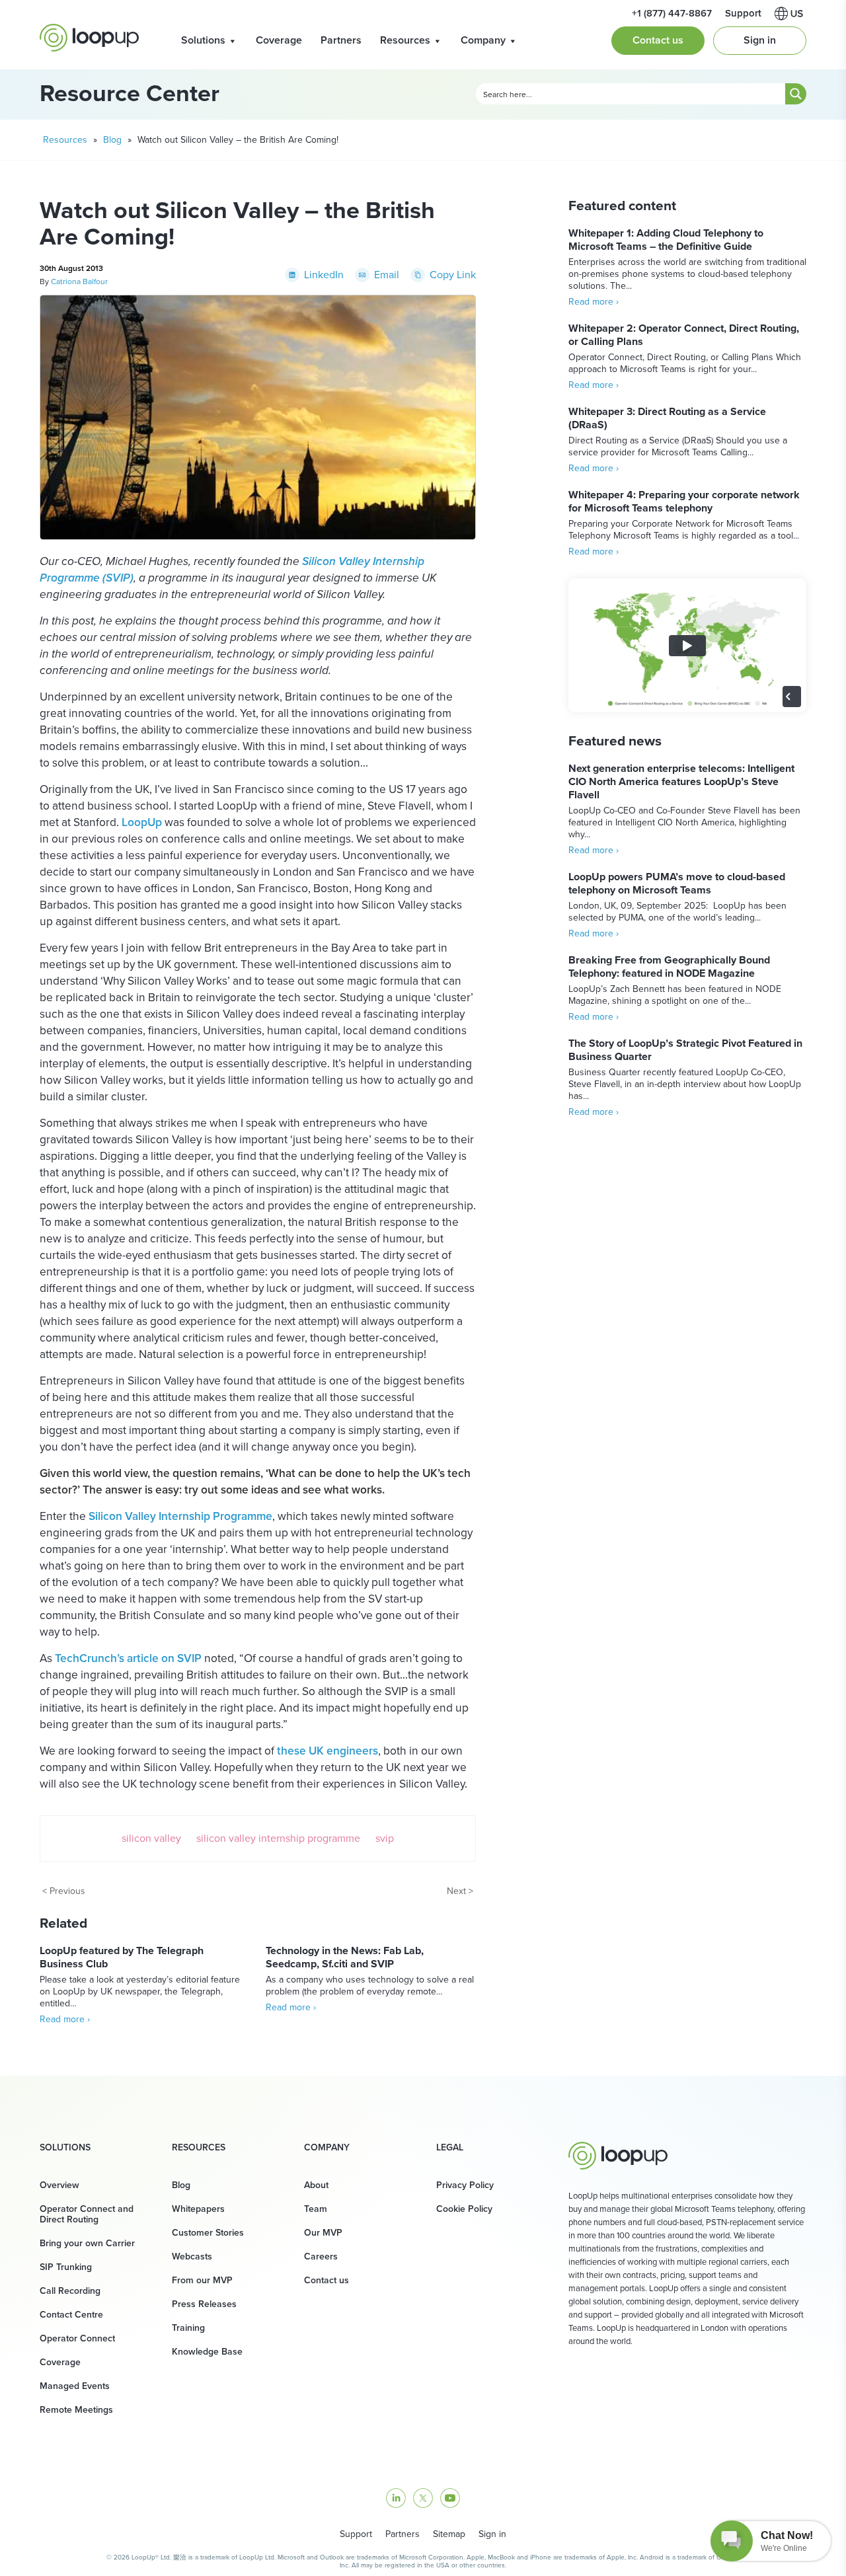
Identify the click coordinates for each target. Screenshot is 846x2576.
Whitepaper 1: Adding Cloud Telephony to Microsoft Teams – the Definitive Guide (666, 240)
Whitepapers (198, 2209)
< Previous (64, 1891)
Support (356, 2534)
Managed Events (75, 2386)
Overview (59, 2185)
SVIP (385, 1838)
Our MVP (323, 2233)
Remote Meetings (76, 2410)
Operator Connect (77, 2338)
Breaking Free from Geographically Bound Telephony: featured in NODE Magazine (669, 966)
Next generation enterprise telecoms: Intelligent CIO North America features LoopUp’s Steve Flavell (681, 781)
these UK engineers (327, 1751)
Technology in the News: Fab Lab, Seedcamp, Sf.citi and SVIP (345, 1957)
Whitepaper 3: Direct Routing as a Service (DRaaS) (667, 418)
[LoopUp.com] (89, 38)
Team (316, 2209)
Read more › (65, 2019)
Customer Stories (208, 2233)
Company (483, 40)
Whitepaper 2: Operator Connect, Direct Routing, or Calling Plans (684, 335)
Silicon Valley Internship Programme (180, 1516)
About (316, 2185)
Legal (450, 2148)
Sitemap (449, 2534)
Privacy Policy (465, 2185)
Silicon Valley (151, 1838)
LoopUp (142, 822)
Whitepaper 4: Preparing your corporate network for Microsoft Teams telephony (684, 501)
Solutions (203, 40)
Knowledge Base (207, 2352)
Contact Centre (71, 2315)
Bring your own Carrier (87, 2243)
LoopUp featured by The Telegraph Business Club (122, 1957)
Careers (321, 2256)
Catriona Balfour (79, 282)
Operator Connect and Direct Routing (87, 2214)
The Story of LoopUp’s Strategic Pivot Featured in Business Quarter (685, 1050)
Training (188, 2328)
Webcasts (192, 2256)
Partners (341, 40)
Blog (112, 140)
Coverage (279, 40)
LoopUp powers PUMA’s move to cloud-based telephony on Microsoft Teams (677, 883)
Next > (460, 1891)
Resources (405, 40)
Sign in (760, 40)
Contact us (658, 40)
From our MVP (202, 2280)
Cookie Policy (464, 2209)
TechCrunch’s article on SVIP (128, 1658)
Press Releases (204, 2304)
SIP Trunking (66, 2267)
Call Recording (70, 2291)
